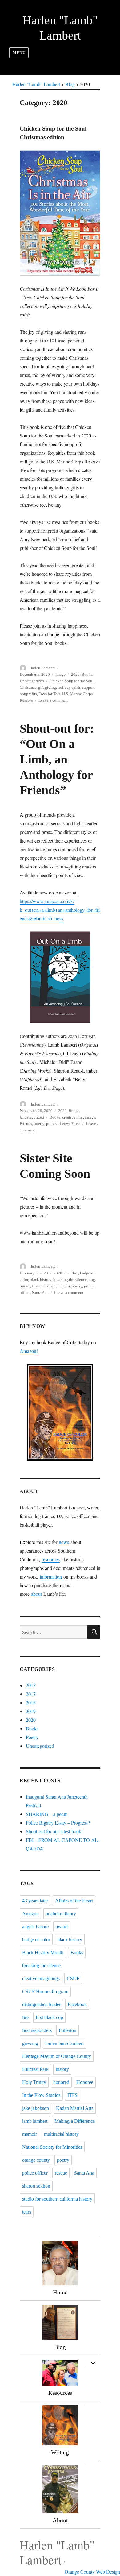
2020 (75, 674)
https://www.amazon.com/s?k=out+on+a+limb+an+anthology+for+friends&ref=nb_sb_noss (60, 910)
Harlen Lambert (42, 668)
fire (25, 2017)
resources (51, 1559)
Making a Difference (75, 2121)
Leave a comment (53, 700)
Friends (26, 1124)
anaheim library (61, 1914)
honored (61, 2082)
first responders (37, 2030)
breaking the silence (70, 1280)
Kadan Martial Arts (75, 2108)
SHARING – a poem (47, 1814)
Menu (19, 53)
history (62, 2069)
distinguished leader (41, 2004)
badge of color (36, 1940)
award (62, 1927)
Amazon (30, 1914)
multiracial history (61, 2134)
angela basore (35, 1927)
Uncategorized (32, 681)
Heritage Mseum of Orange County (57, 2056)
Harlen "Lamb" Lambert (57, 2552)
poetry (39, 1124)
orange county (36, 2160)
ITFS (72, 2095)
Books (87, 674)
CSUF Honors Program (45, 1991)
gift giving (47, 687)
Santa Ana (40, 1292)
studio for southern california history (57, 2199)
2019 (31, 1711)
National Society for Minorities (52, 2147)
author (73, 1273)
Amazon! (29, 1351)
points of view (58, 1124)
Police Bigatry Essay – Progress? (58, 1823)
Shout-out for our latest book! (54, 1831)
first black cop (44, 1286)
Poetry (32, 1737)
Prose (76, 1124)
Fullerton (68, 2030)
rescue (61, 2173)
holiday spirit (69, 687)
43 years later (35, 1901)
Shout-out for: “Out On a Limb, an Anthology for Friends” (57, 759)
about (36, 1594)
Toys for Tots (50, 694)
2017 (31, 1694)
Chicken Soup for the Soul (72, 681)
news (64, 1542)
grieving (30, 2043)
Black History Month (43, 1953)
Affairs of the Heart (74, 1901)
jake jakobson (36, 2108)
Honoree (85, 2082)
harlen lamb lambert (64, 2043)
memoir (64, 1286)
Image (60, 674)
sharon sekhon (36, 2186)
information (51, 1577)
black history (41, 1280)
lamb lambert (35, 2121)
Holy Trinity (34, 2082)
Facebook (77, 2004)
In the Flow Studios (41, 2095)
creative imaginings (79, 1117)
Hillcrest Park (35, 2069)
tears (27, 2212)
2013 (31, 1685)
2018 (31, 1702)
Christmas (28, 687)
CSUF (73, 1978)
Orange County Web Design (92, 2572)
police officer (35, 2173)
